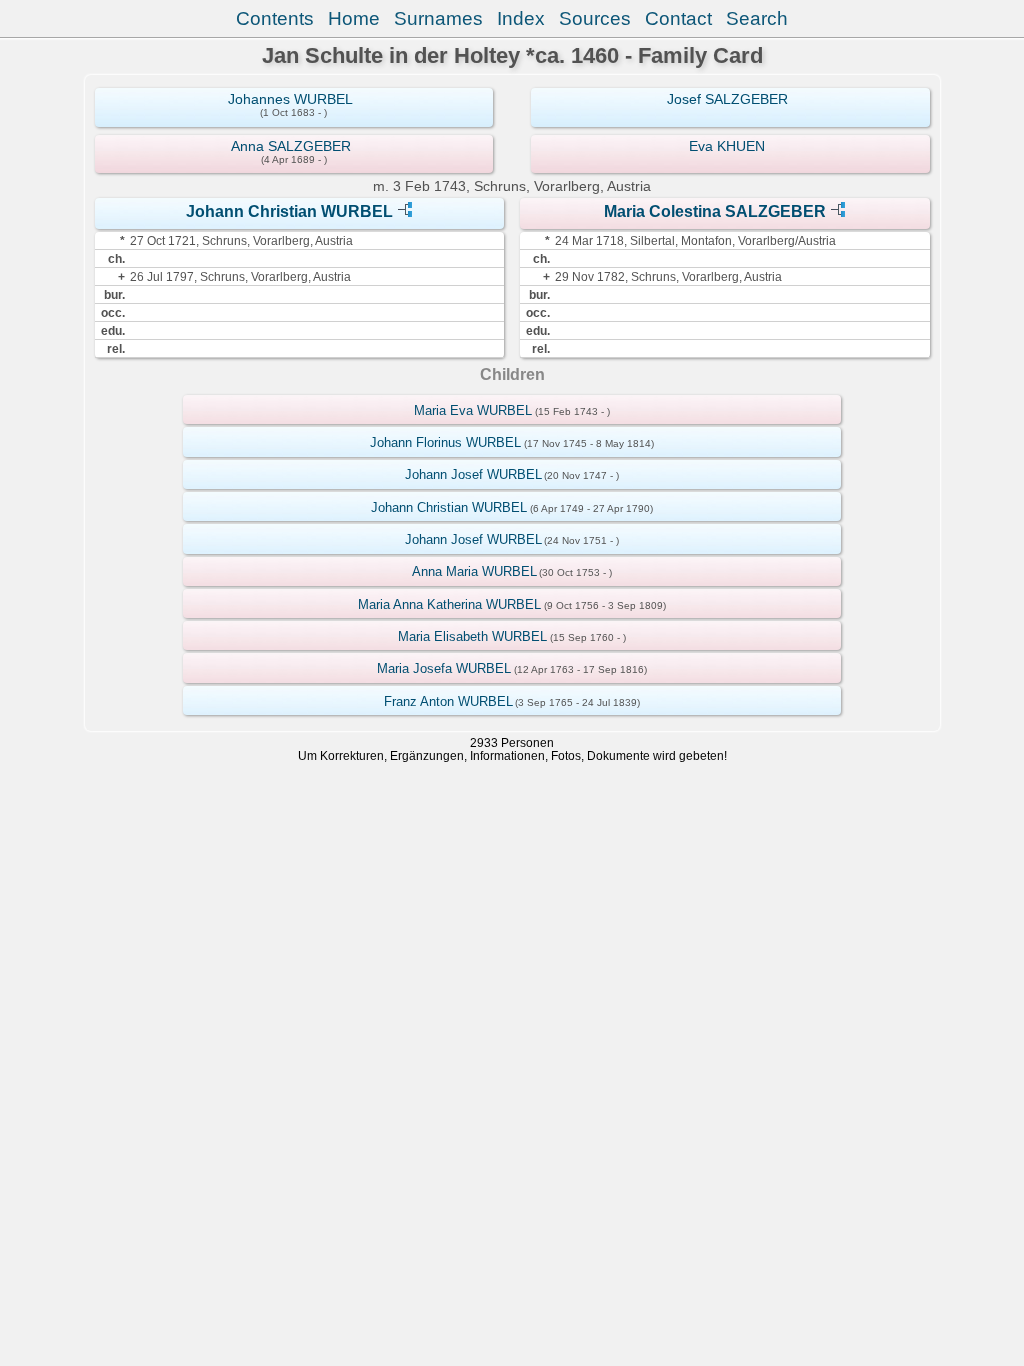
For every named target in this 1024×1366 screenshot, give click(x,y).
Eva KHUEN (727, 146)
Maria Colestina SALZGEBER (715, 211)
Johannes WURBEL (290, 99)
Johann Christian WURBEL (289, 211)
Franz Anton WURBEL (448, 701)
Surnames (438, 18)
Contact (678, 18)
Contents (275, 18)
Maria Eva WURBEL (473, 410)
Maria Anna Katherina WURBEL (449, 604)
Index (521, 18)
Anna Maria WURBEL (474, 571)
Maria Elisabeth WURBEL (472, 636)
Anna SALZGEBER (291, 146)
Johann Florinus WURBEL (445, 442)
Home (354, 18)
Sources (595, 18)
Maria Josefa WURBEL (444, 668)
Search (757, 18)
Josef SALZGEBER (727, 99)
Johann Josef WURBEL (473, 474)
